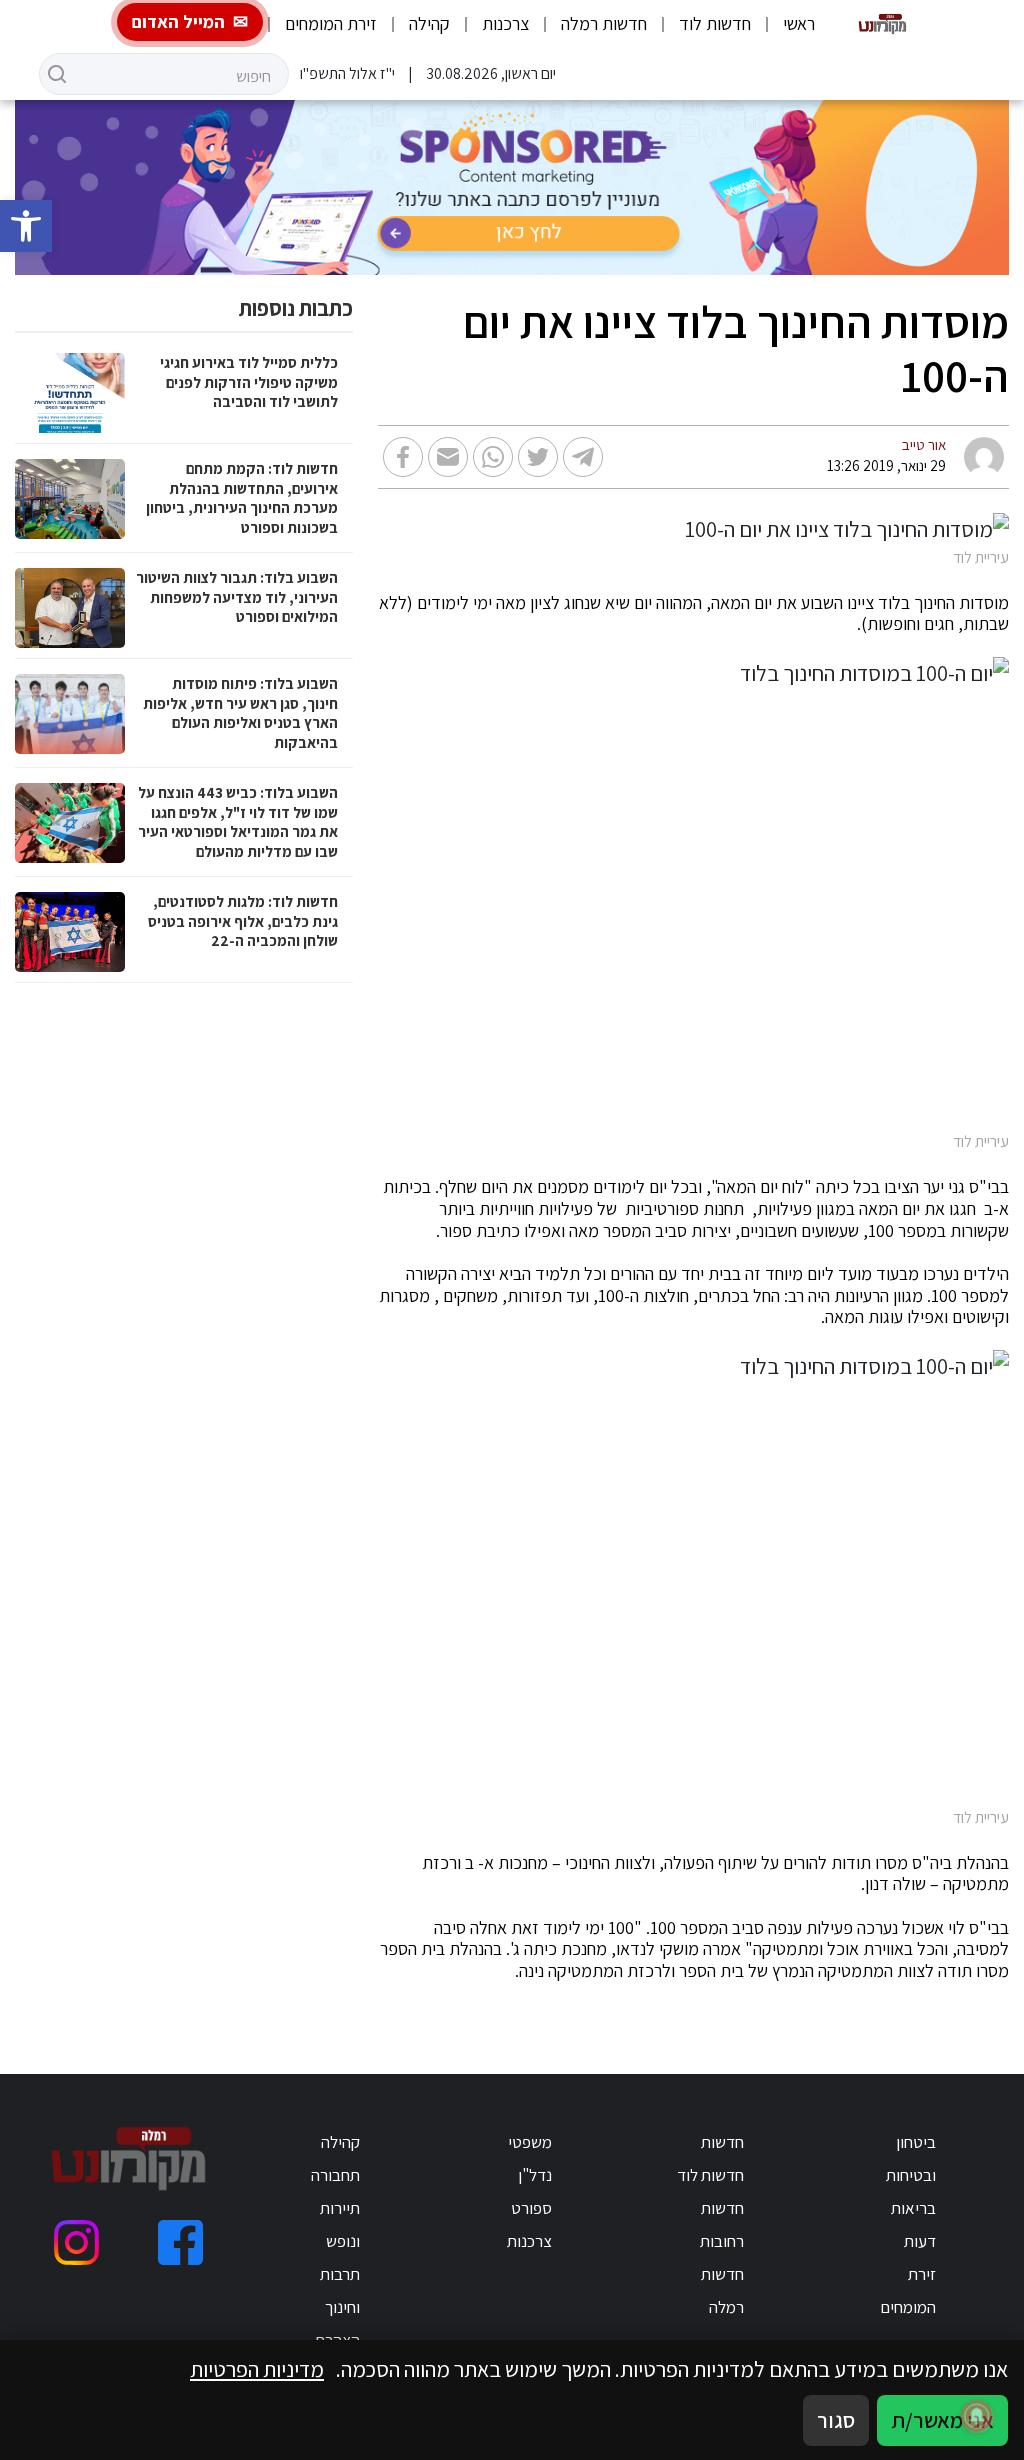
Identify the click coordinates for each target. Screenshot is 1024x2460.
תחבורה (335, 2175)
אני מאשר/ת (942, 2420)
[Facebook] (180, 2242)
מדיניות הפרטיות (257, 2369)
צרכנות (505, 23)
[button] (26, 226)
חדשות (722, 2142)
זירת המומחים (331, 23)
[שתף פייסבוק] (403, 457)
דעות (920, 2241)
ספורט (531, 2208)
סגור (836, 2420)
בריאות (913, 2208)
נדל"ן (535, 2175)
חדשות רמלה (604, 23)
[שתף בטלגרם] (583, 457)
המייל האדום (178, 21)
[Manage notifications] (977, 2416)
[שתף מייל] (448, 457)
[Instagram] (76, 2242)
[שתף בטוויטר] (538, 457)
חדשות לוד (715, 23)
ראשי (799, 23)
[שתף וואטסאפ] (493, 457)
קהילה (429, 23)
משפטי (530, 2142)
